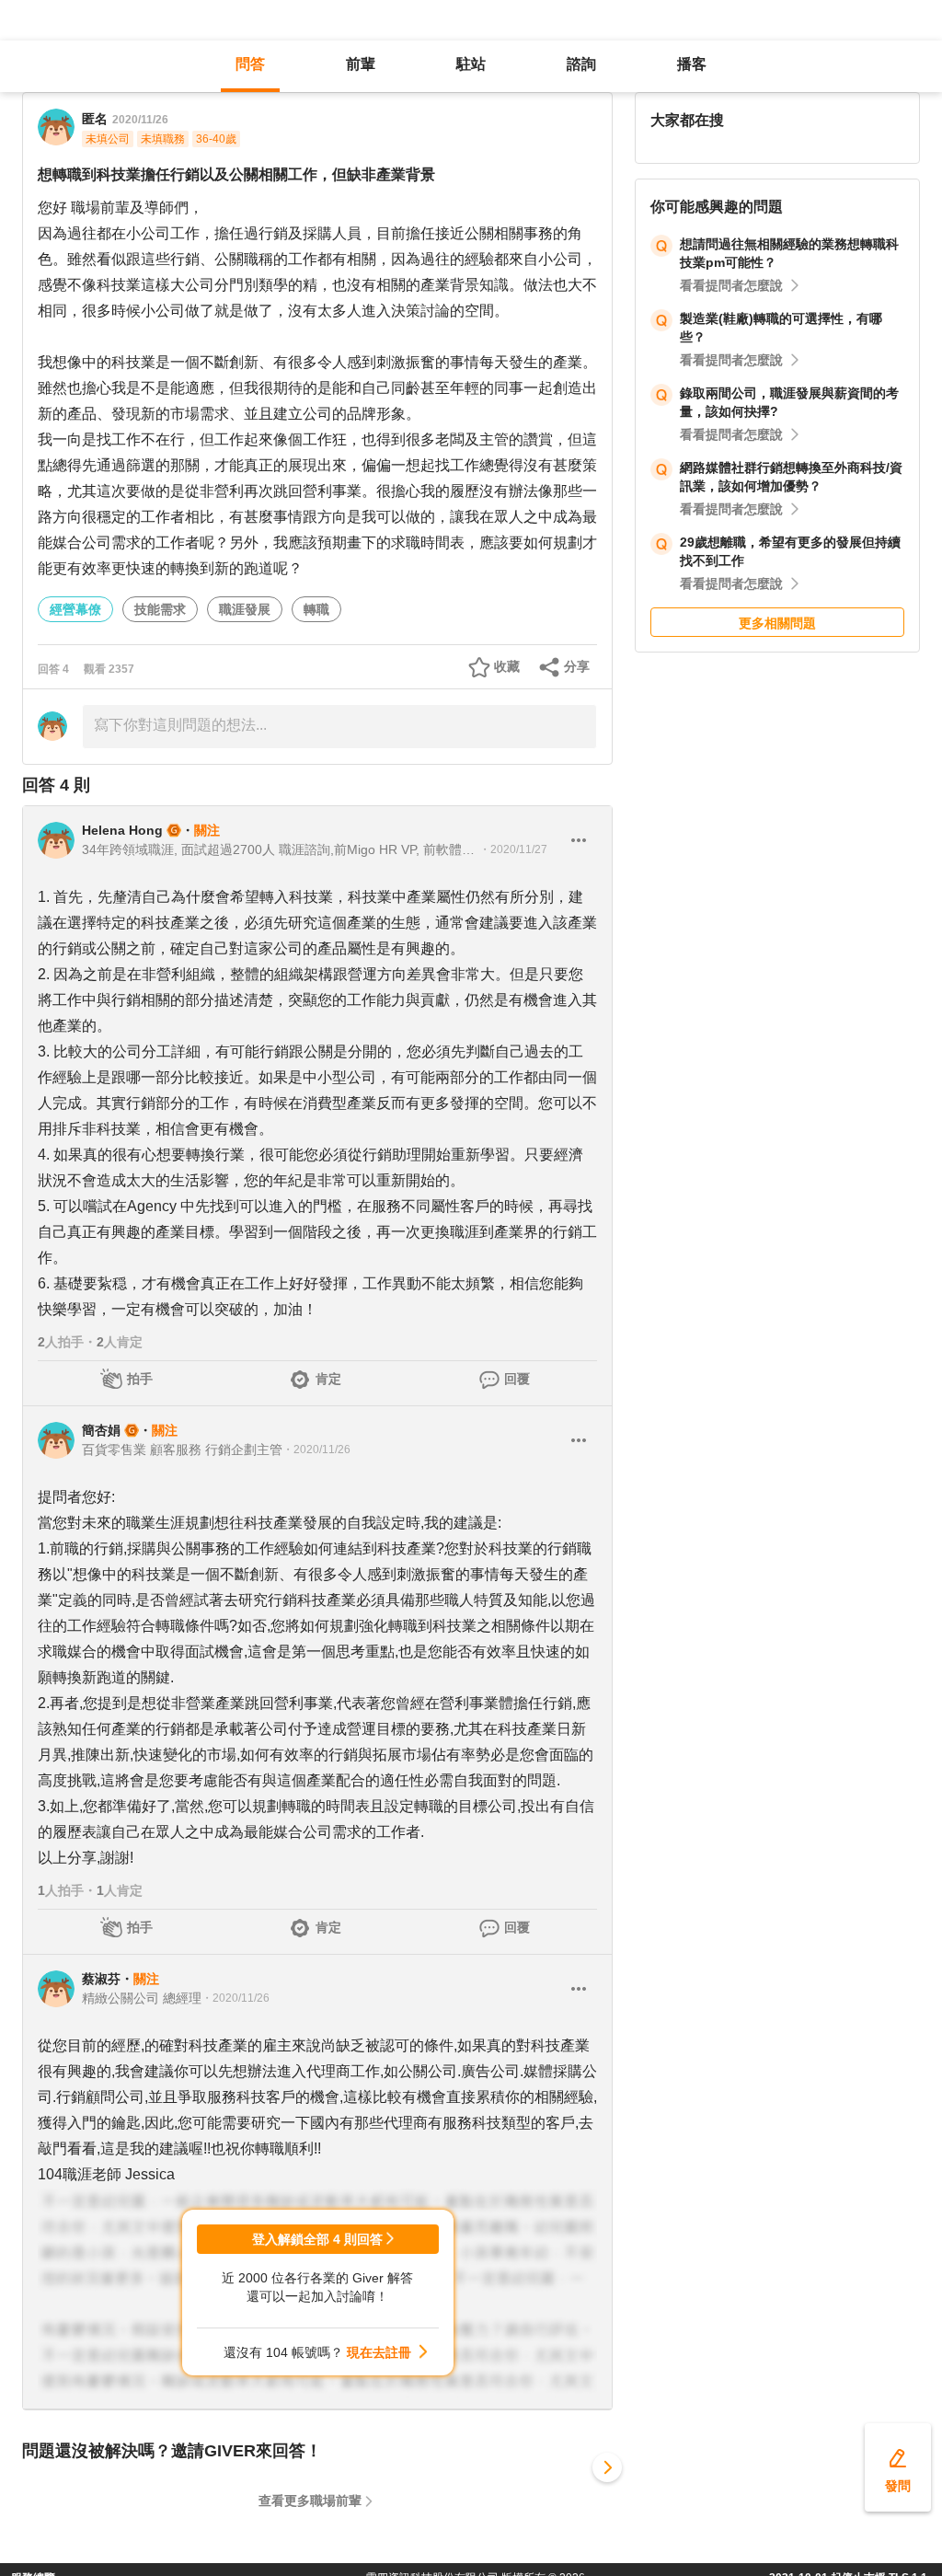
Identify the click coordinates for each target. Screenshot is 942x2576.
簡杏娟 (101, 1430)
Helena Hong (122, 830)
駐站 (471, 64)
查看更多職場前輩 (310, 2501)
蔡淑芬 (101, 1979)
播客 (692, 64)
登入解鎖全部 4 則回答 (317, 2239)
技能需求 (160, 609)
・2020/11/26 (316, 1450)
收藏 (507, 666)
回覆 (517, 1379)
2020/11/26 (140, 120)
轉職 (316, 609)
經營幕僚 (75, 609)
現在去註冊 (379, 2352)
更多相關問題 (777, 623)
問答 (250, 64)
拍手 (140, 1379)
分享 (577, 666)
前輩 (361, 64)
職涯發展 (245, 609)
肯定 (328, 1379)
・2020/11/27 (513, 849)
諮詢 (581, 64)
